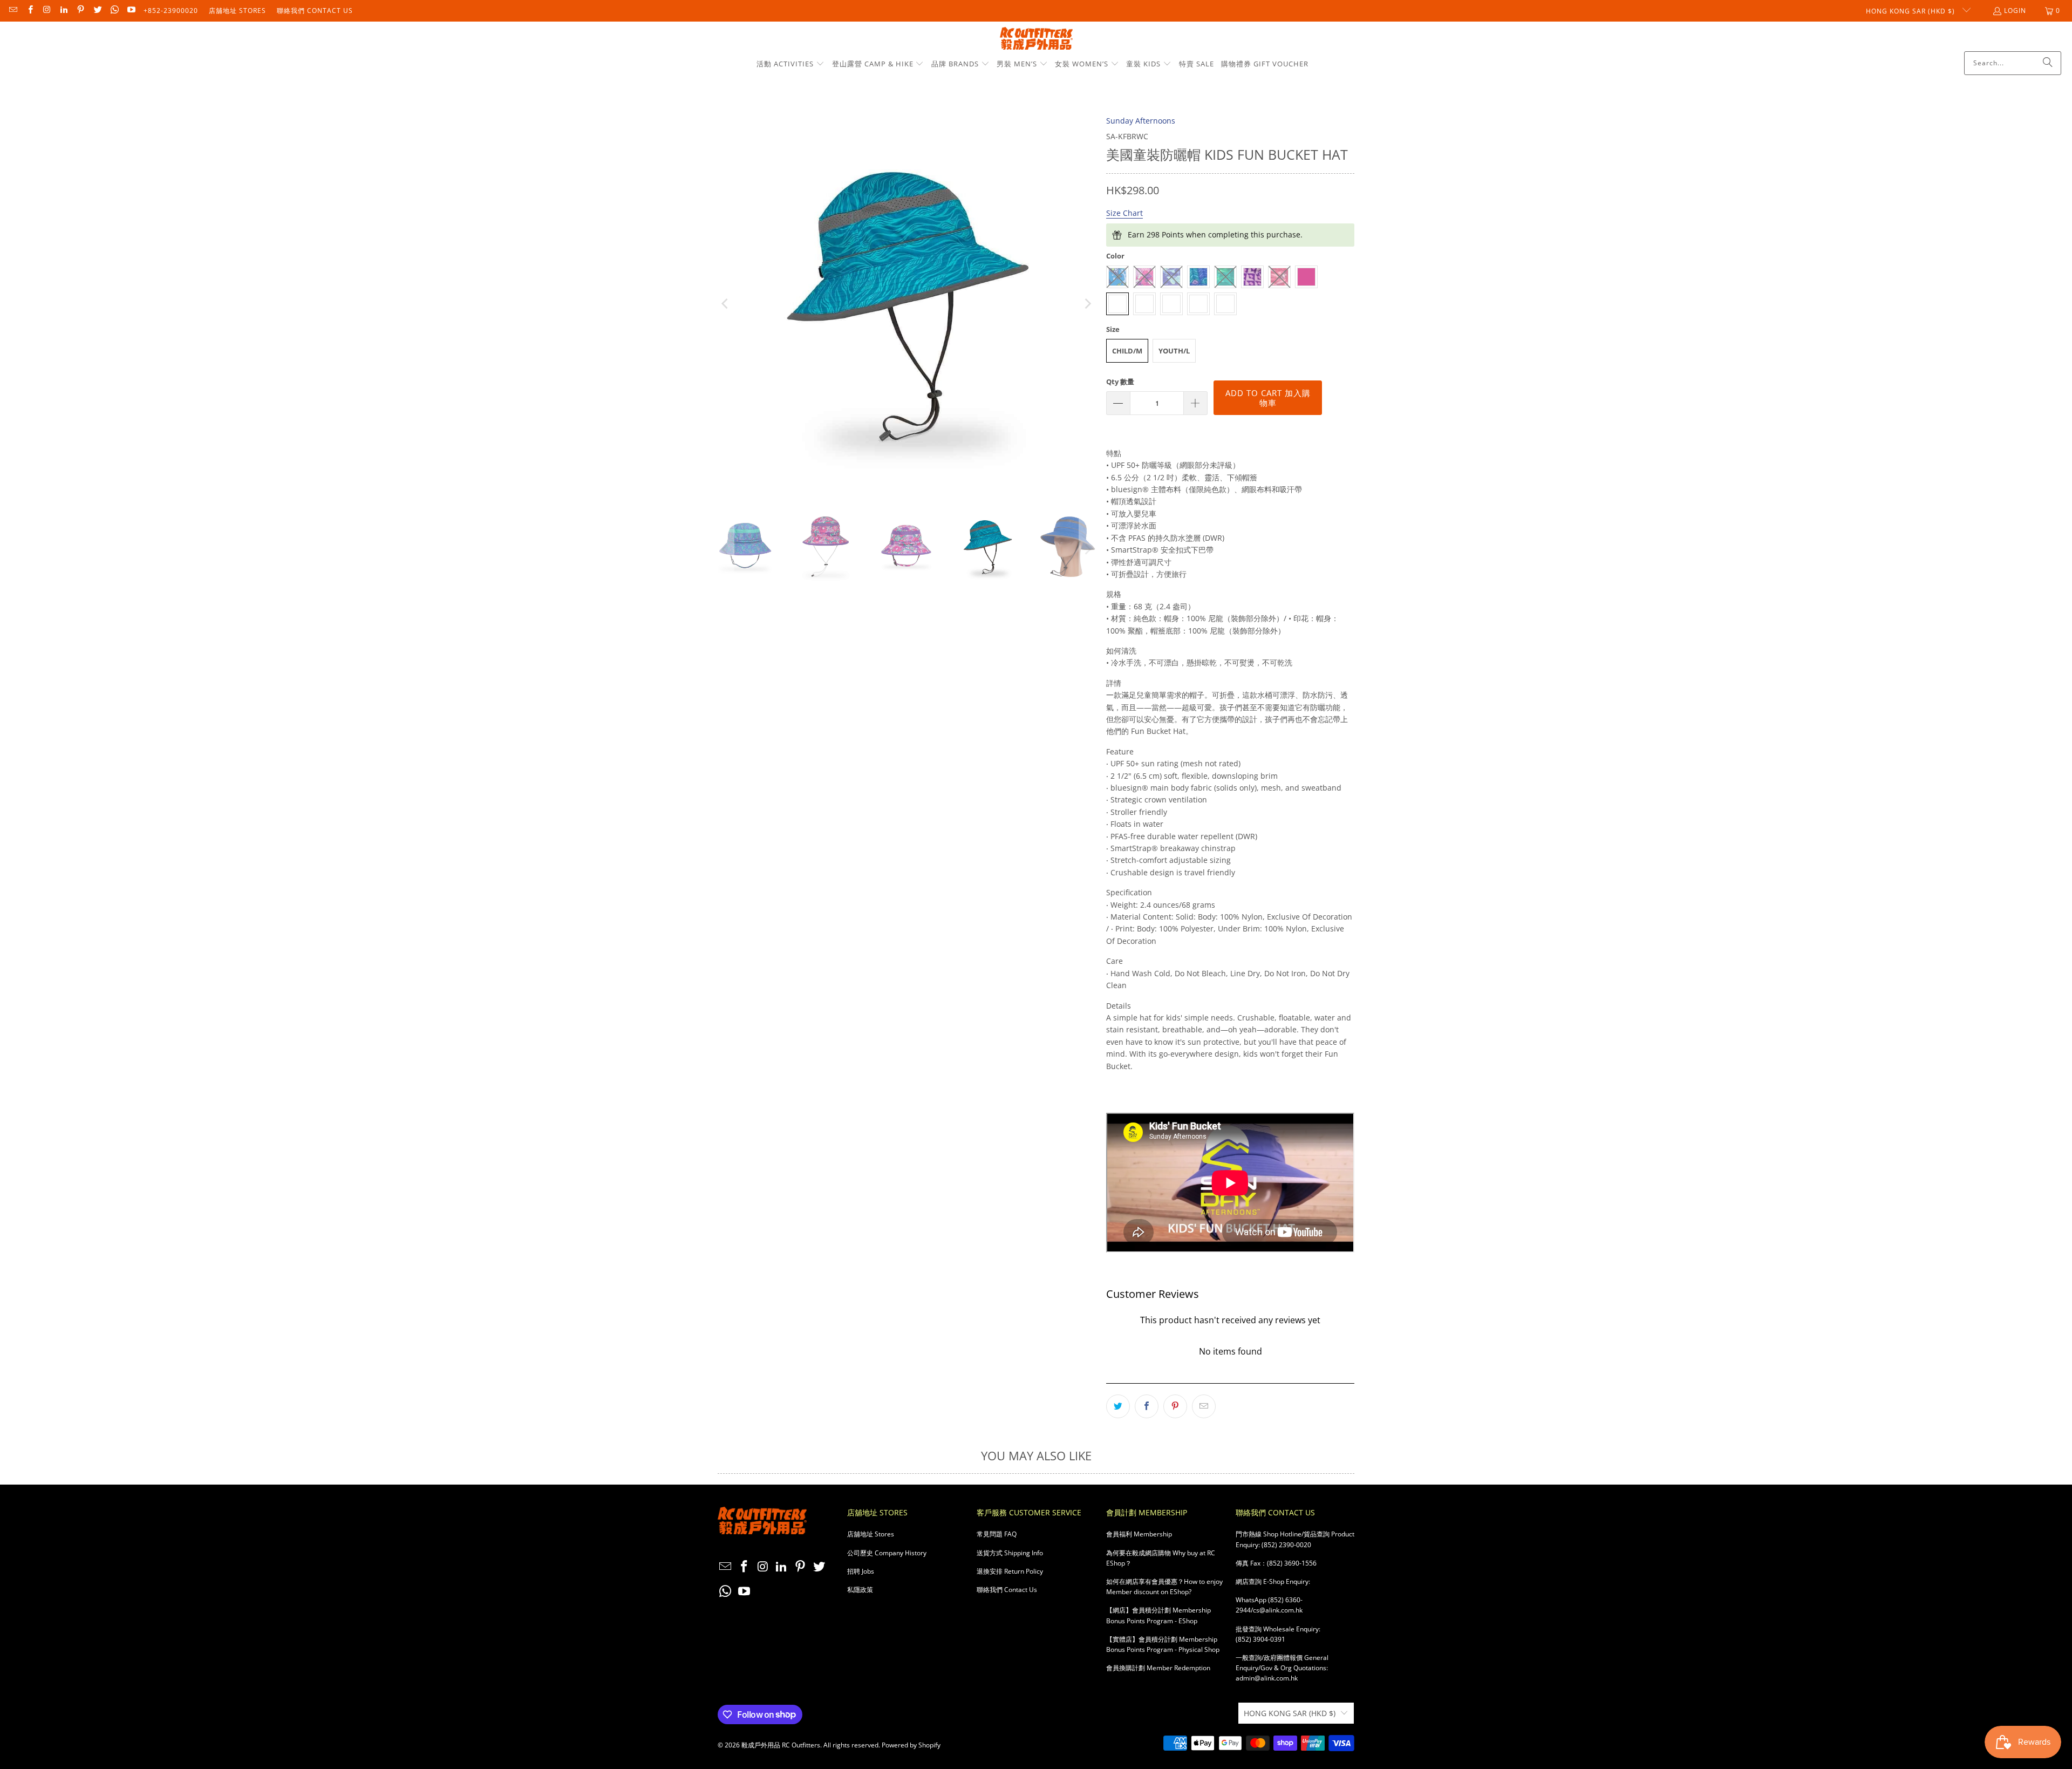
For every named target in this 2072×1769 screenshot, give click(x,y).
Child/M (1127, 351)
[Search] (2048, 63)
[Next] (1087, 304)
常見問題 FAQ (997, 1534)
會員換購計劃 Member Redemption (1158, 1668)
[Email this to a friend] (1204, 1406)
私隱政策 (860, 1590)
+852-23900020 (171, 11)
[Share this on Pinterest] (1175, 1406)
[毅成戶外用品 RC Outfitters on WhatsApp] (114, 11)
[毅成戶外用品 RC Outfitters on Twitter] (97, 11)
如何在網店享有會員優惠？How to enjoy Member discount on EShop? (1164, 1587)
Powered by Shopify (911, 1745)
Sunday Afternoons (1141, 121)
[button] (790, 64)
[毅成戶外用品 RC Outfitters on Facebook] (29, 11)
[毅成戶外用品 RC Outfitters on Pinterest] (80, 11)
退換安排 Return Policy (1010, 1571)
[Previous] (726, 304)
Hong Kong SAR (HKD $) (1911, 11)
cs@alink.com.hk (1278, 1610)
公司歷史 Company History (887, 1553)
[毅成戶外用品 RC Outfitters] (1036, 39)
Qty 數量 (1120, 382)
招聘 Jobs (861, 1571)
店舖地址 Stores (237, 11)
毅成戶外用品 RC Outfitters (781, 1745)
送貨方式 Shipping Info (1010, 1553)
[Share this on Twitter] (1118, 1406)
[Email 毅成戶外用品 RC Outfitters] (13, 11)
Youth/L (1174, 351)
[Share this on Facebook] (1147, 1406)
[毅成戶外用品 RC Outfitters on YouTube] (131, 11)
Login (2015, 11)
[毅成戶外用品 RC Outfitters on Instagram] (47, 11)
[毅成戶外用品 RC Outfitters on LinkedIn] (63, 11)
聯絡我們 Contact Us (315, 11)
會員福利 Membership (1139, 1534)
